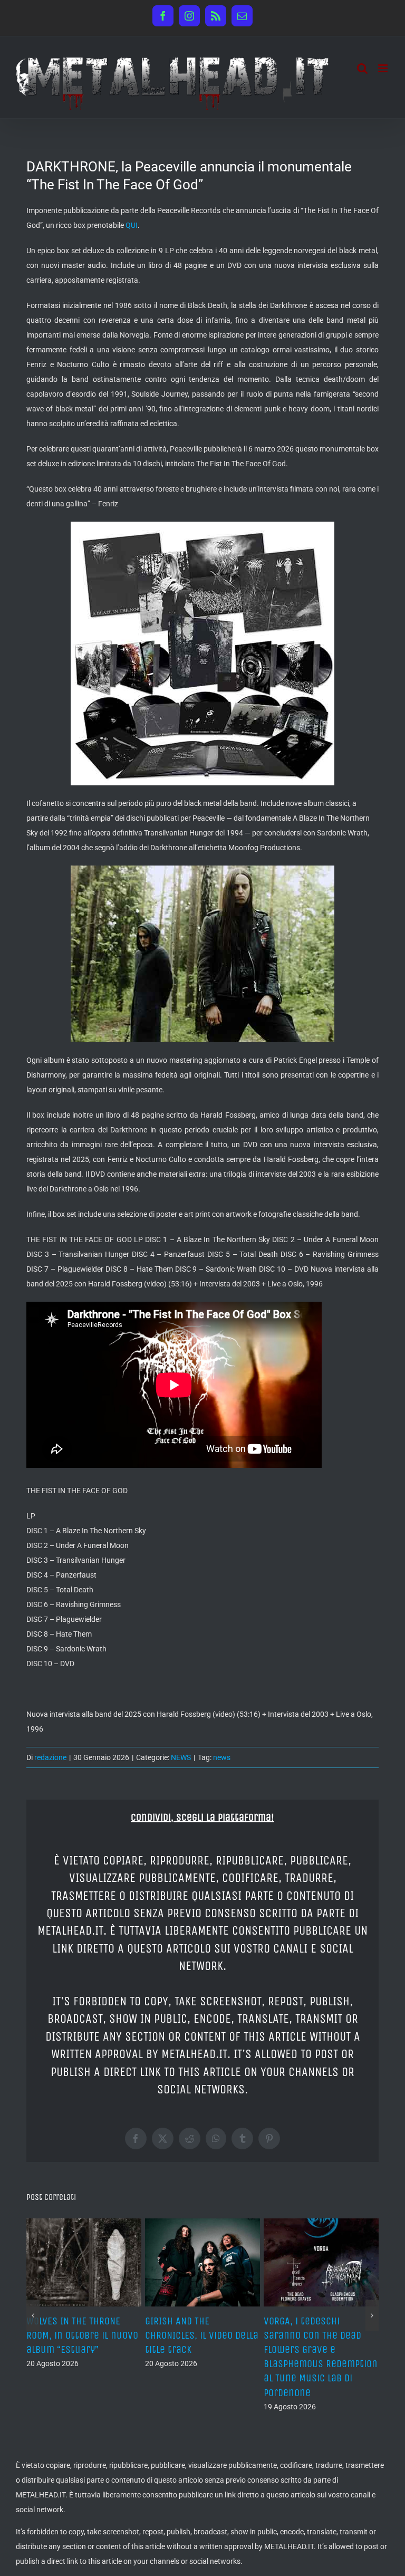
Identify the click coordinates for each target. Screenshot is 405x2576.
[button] (33, 2301)
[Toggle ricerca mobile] (362, 68)
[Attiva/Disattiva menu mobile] (384, 68)
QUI (132, 225)
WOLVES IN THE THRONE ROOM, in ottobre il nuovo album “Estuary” (320, 2335)
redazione (50, 1757)
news (222, 1757)
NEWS (181, 1757)
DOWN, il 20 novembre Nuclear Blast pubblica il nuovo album (82, 2335)
